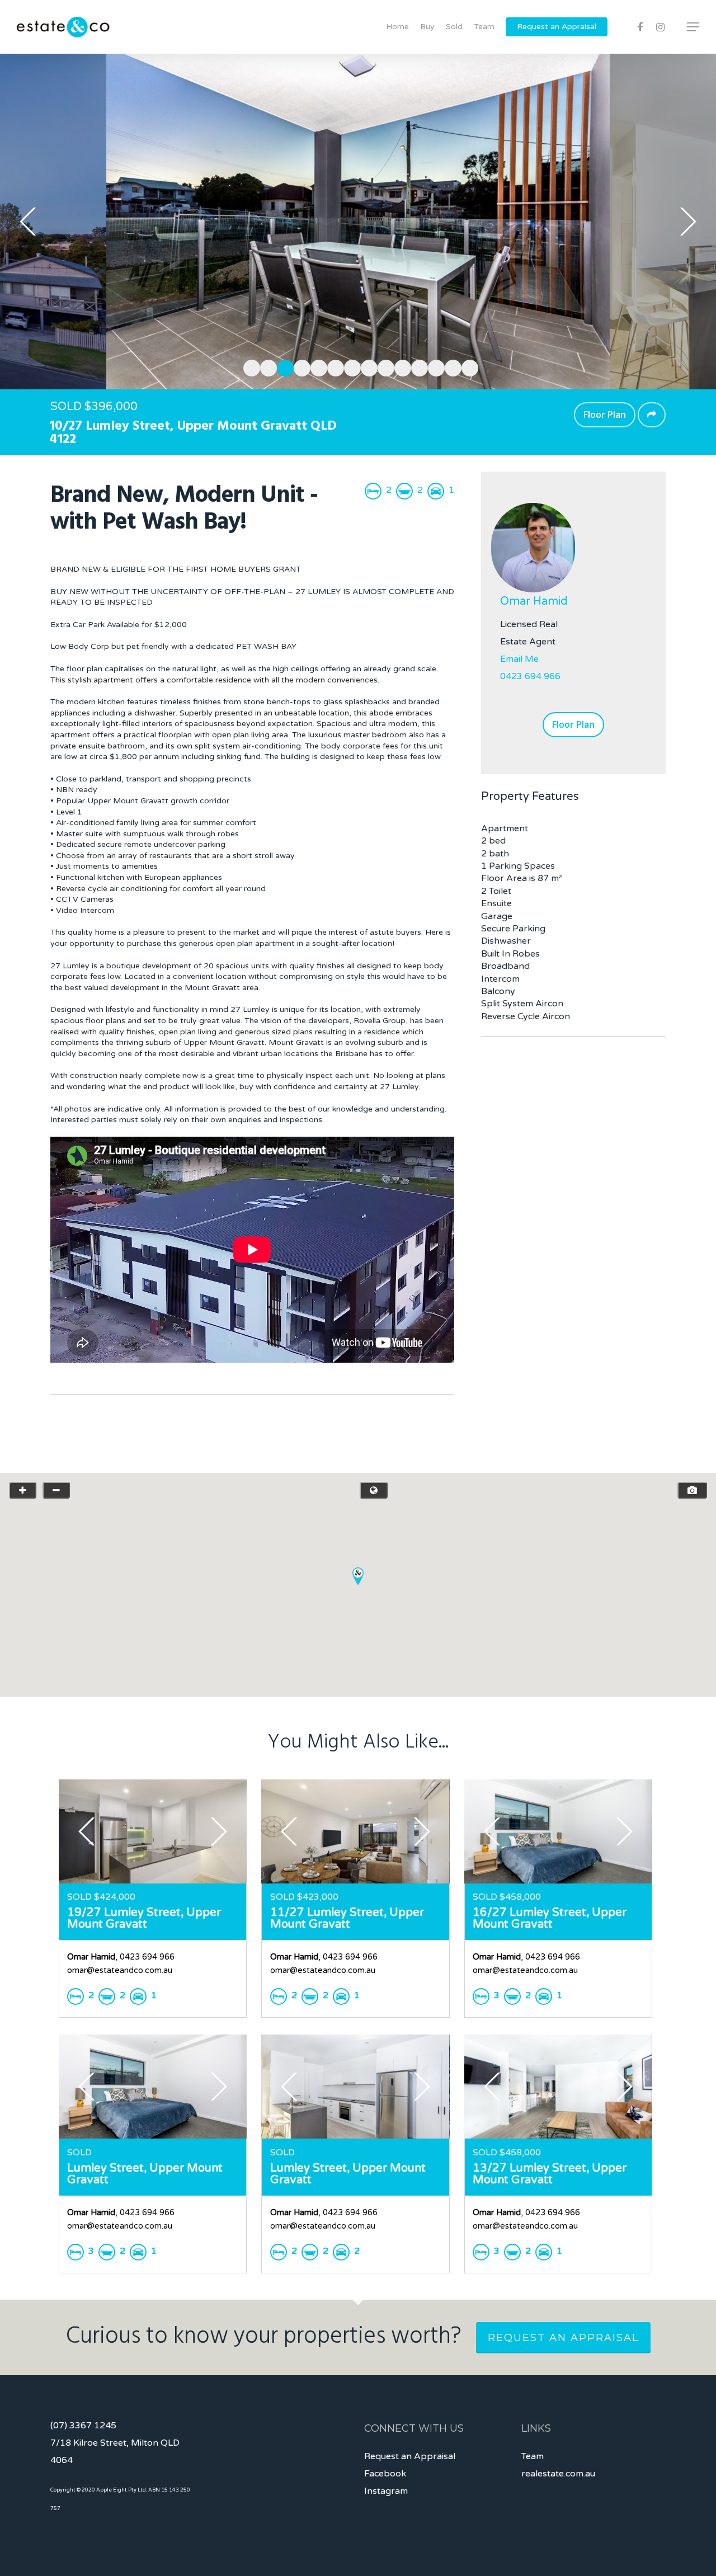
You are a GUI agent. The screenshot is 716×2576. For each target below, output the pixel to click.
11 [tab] (417, 366)
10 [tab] (400, 366)
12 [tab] (434, 366)
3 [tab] (282, 366)
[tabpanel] (358, 222)
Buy (427, 27)
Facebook (385, 2474)
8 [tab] (366, 366)
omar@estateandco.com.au (120, 1970)
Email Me (519, 659)
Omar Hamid (534, 601)
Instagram (386, 2491)
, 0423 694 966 (121, 1957)
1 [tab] (249, 366)
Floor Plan (605, 415)
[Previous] (28, 222)
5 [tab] (316, 366)
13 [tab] (450, 366)
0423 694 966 (530, 676)
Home (397, 27)
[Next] (688, 222)
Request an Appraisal (557, 27)
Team (484, 27)
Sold (454, 27)
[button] (358, 1576)
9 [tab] (383, 366)
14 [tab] (467, 366)
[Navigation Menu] (694, 27)
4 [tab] (299, 366)
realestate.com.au (558, 2474)
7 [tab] (350, 366)
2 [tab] (266, 366)
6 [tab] (333, 366)
